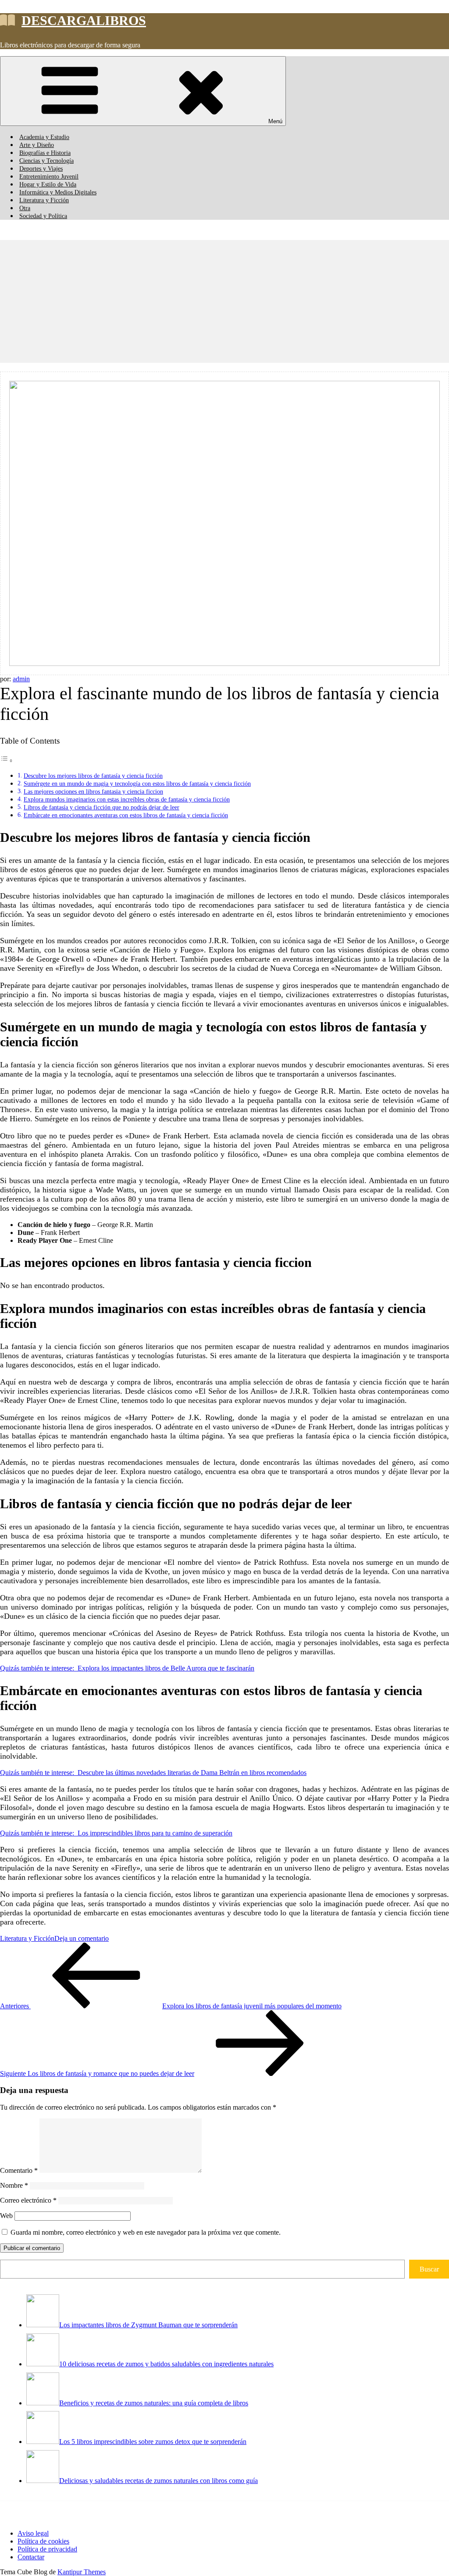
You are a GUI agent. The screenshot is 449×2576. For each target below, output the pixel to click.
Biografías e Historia (45, 153)
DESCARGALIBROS (84, 20)
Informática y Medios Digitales (58, 192)
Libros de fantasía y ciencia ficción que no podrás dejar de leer (102, 807)
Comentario (19, 2170)
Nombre (14, 2185)
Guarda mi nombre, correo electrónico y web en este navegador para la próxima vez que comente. (146, 2232)
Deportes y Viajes (41, 169)
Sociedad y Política (43, 216)
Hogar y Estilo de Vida (48, 184)
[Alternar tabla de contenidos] (7, 760)
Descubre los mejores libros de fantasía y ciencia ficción (93, 776)
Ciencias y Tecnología (46, 161)
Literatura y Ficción (44, 200)
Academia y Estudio (44, 137)
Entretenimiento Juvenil (49, 177)
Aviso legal (33, 2533)
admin (21, 679)
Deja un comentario (82, 1938)
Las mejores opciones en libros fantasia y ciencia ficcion (93, 791)
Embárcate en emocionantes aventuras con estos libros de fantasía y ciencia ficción (126, 815)
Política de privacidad (47, 2549)
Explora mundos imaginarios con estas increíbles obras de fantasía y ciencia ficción (127, 799)
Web (6, 2216)
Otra (25, 208)
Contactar (31, 2557)
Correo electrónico (28, 2200)
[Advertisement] (224, 301)
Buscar (429, 2269)
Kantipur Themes (82, 2572)
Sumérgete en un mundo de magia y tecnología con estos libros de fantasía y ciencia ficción (137, 784)
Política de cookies (43, 2541)
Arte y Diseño (37, 145)
